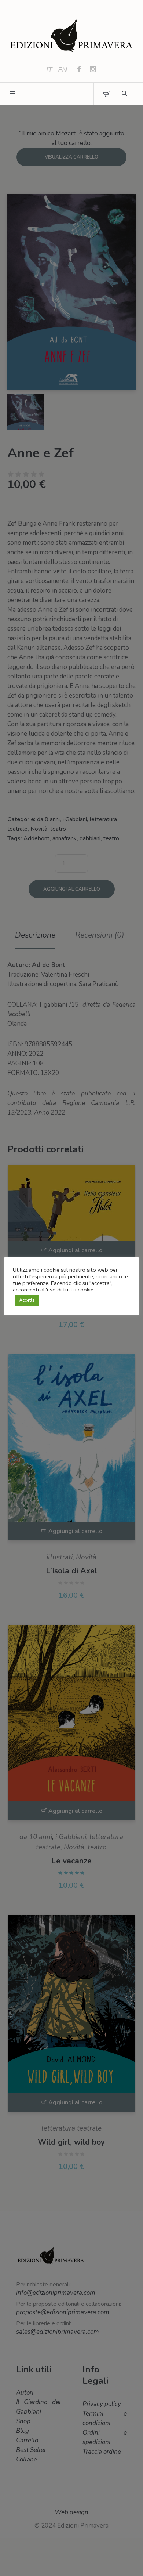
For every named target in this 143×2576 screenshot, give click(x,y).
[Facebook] (79, 70)
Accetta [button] (27, 1300)
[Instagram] (93, 70)
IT (49, 70)
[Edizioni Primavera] (71, 36)
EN (63, 70)
